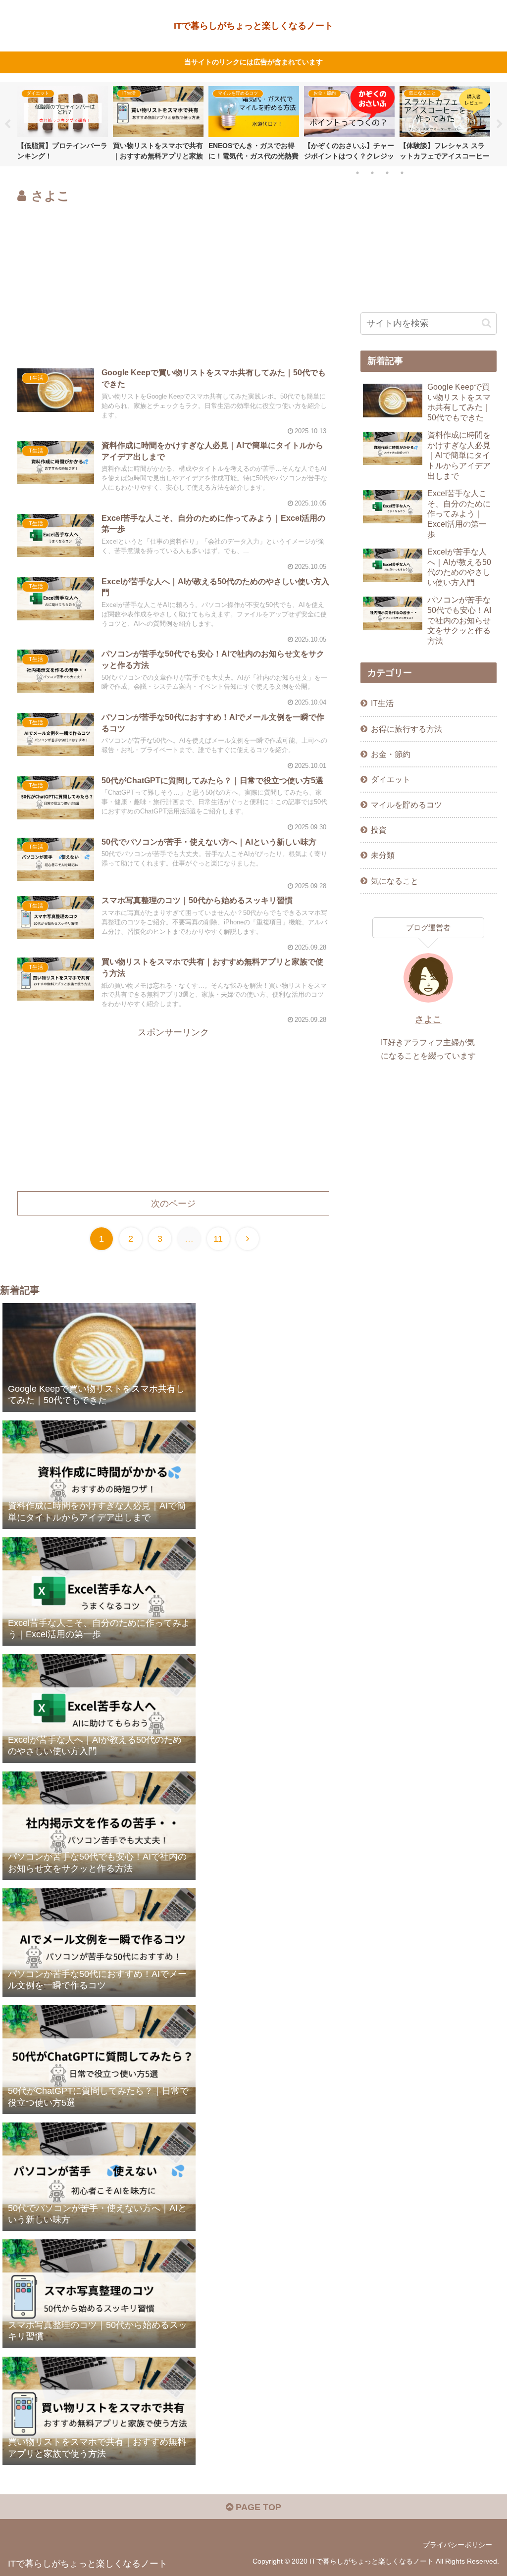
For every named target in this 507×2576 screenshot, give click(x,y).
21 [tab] (402, 173)
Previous (7, 124)
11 (218, 1239)
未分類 (383, 855)
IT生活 (382, 703)
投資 (379, 830)
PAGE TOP (257, 2507)
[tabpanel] (63, 123)
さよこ (428, 1019)
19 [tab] (372, 173)
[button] (486, 323)
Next (500, 124)
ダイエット (391, 779)
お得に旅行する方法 (406, 729)
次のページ (173, 1204)
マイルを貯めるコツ (406, 805)
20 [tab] (387, 173)
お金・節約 (391, 754)
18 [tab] (357, 173)
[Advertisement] (173, 281)
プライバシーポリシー (457, 2545)
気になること (395, 881)
